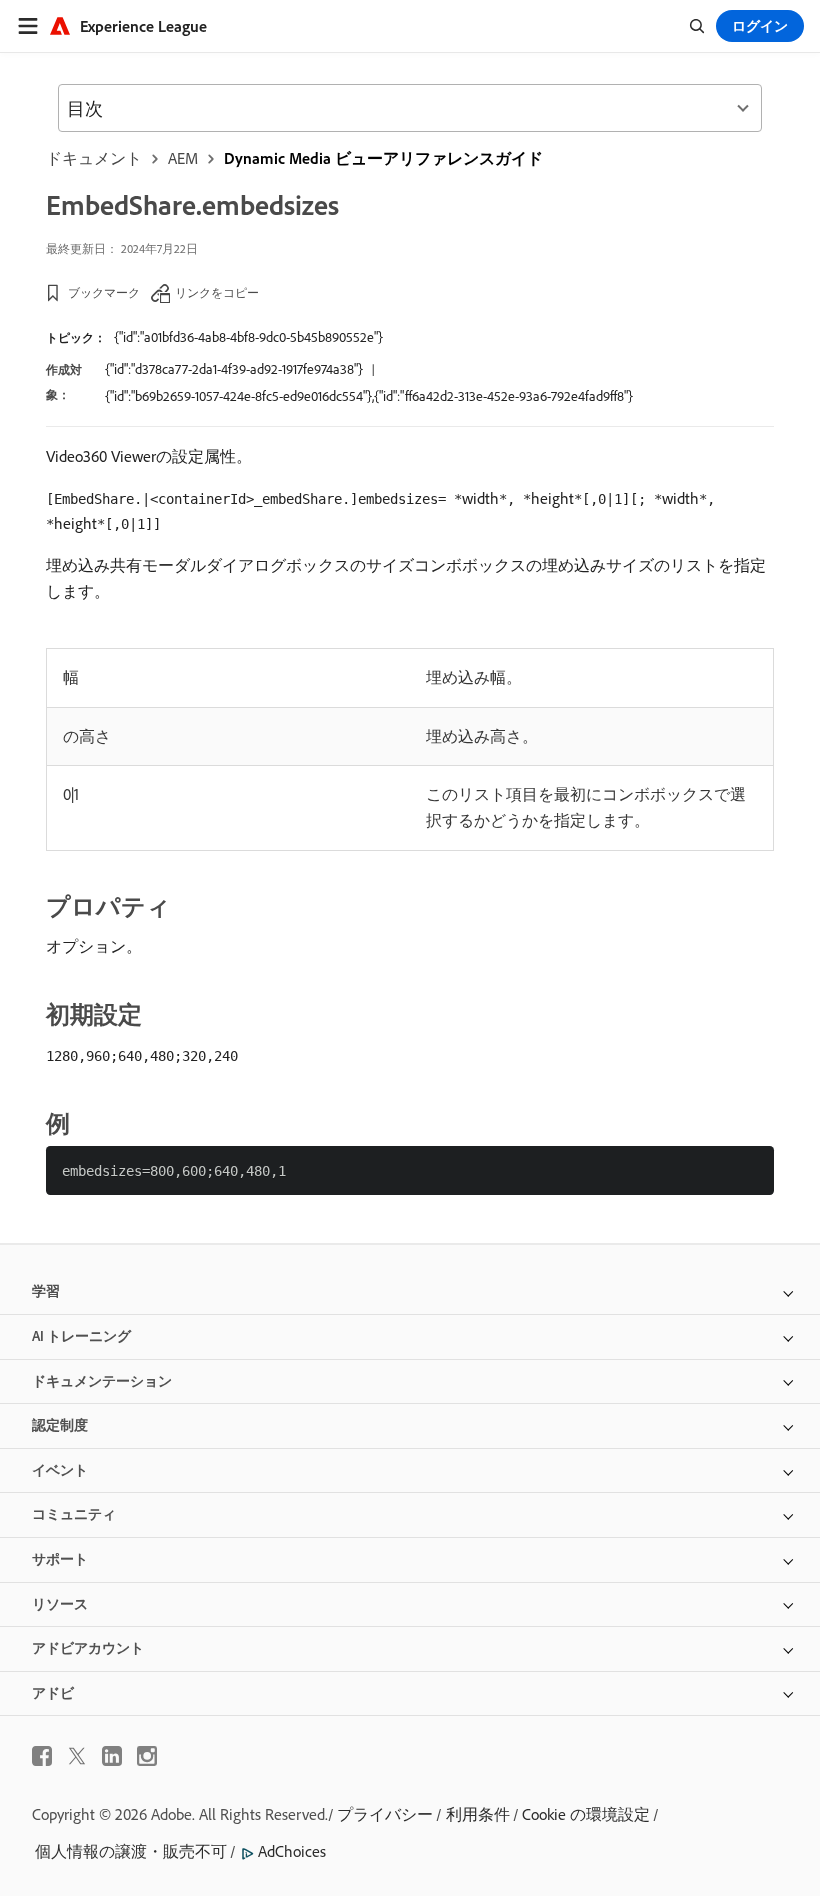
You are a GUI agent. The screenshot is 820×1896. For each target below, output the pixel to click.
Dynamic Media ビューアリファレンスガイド (383, 158)
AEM (183, 158)
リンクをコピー (217, 292)
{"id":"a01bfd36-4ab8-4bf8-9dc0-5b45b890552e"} (248, 337)
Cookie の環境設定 (586, 1814)
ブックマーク (104, 292)
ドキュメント (94, 158)
